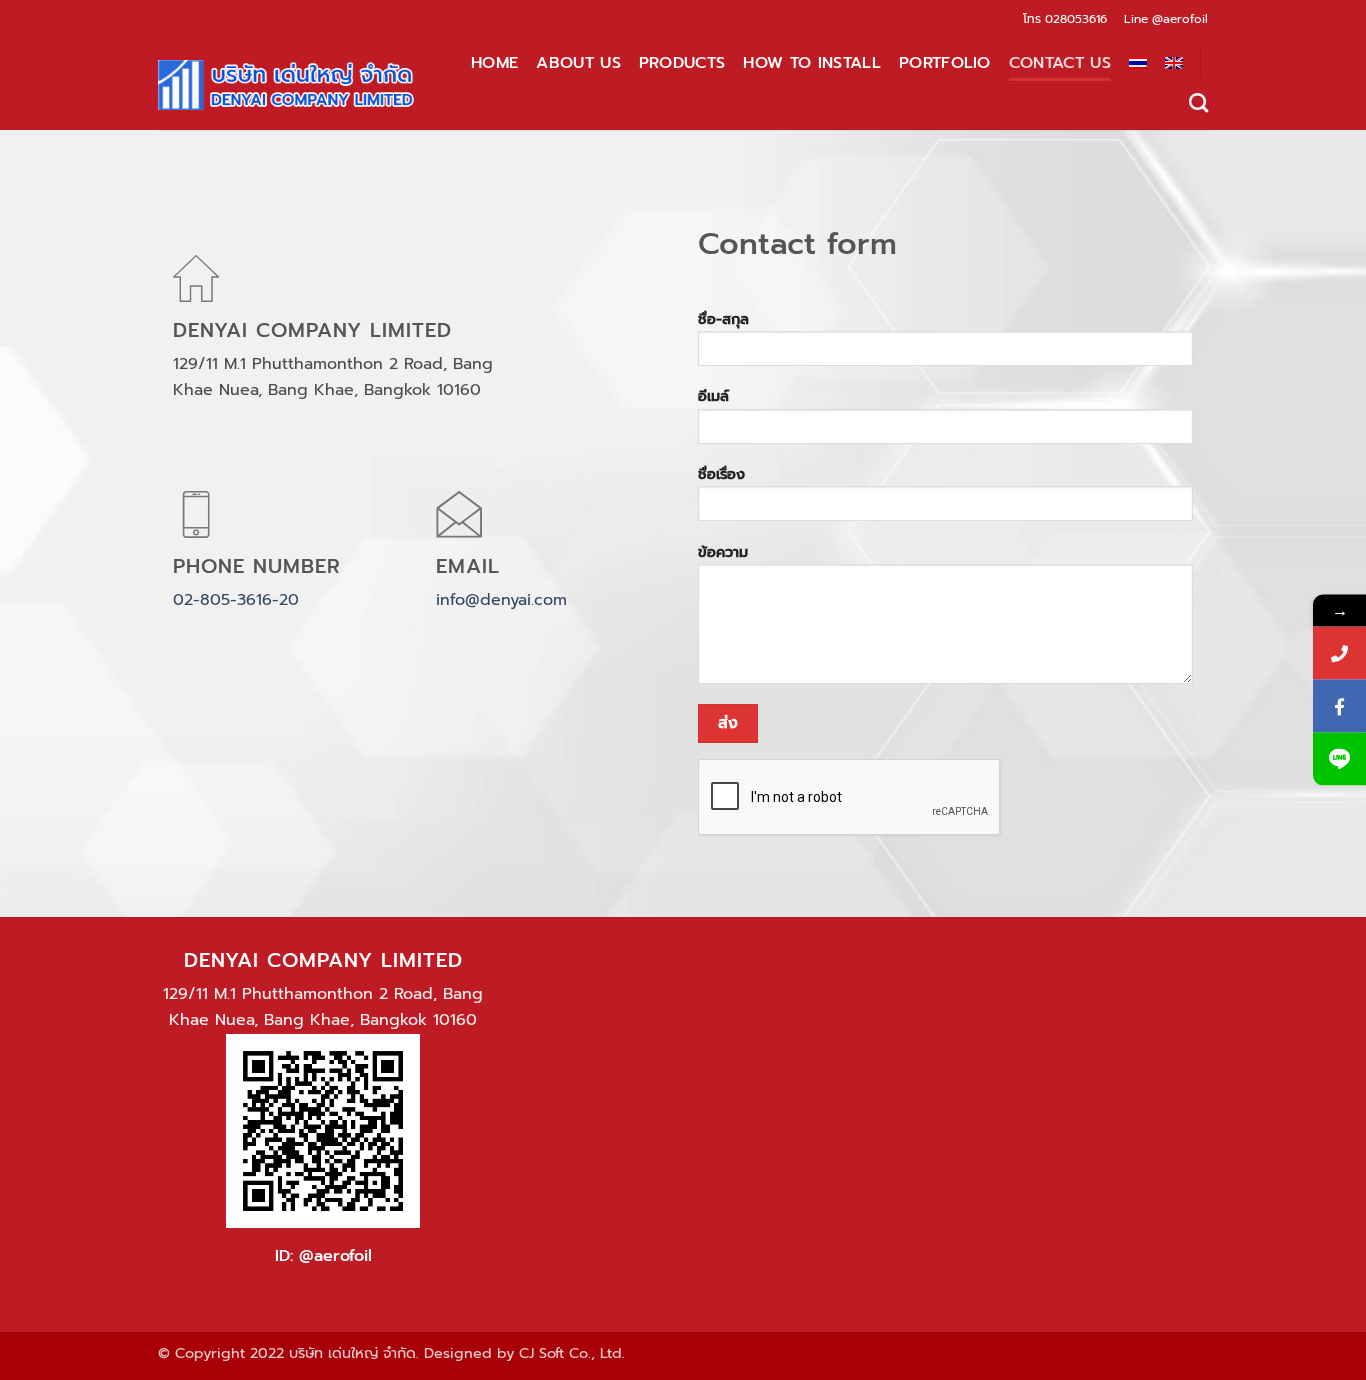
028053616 (1076, 19)
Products (682, 63)
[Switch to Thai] (1138, 63)
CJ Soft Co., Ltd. (572, 1353)
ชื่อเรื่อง (721, 474)
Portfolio (945, 63)
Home (494, 63)
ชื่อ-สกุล (723, 319)
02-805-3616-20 (236, 600)
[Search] (1198, 102)
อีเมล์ (713, 396)
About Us (578, 63)
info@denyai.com (501, 600)
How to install (811, 63)
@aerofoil (1180, 19)
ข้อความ (723, 552)
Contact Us (1060, 63)
